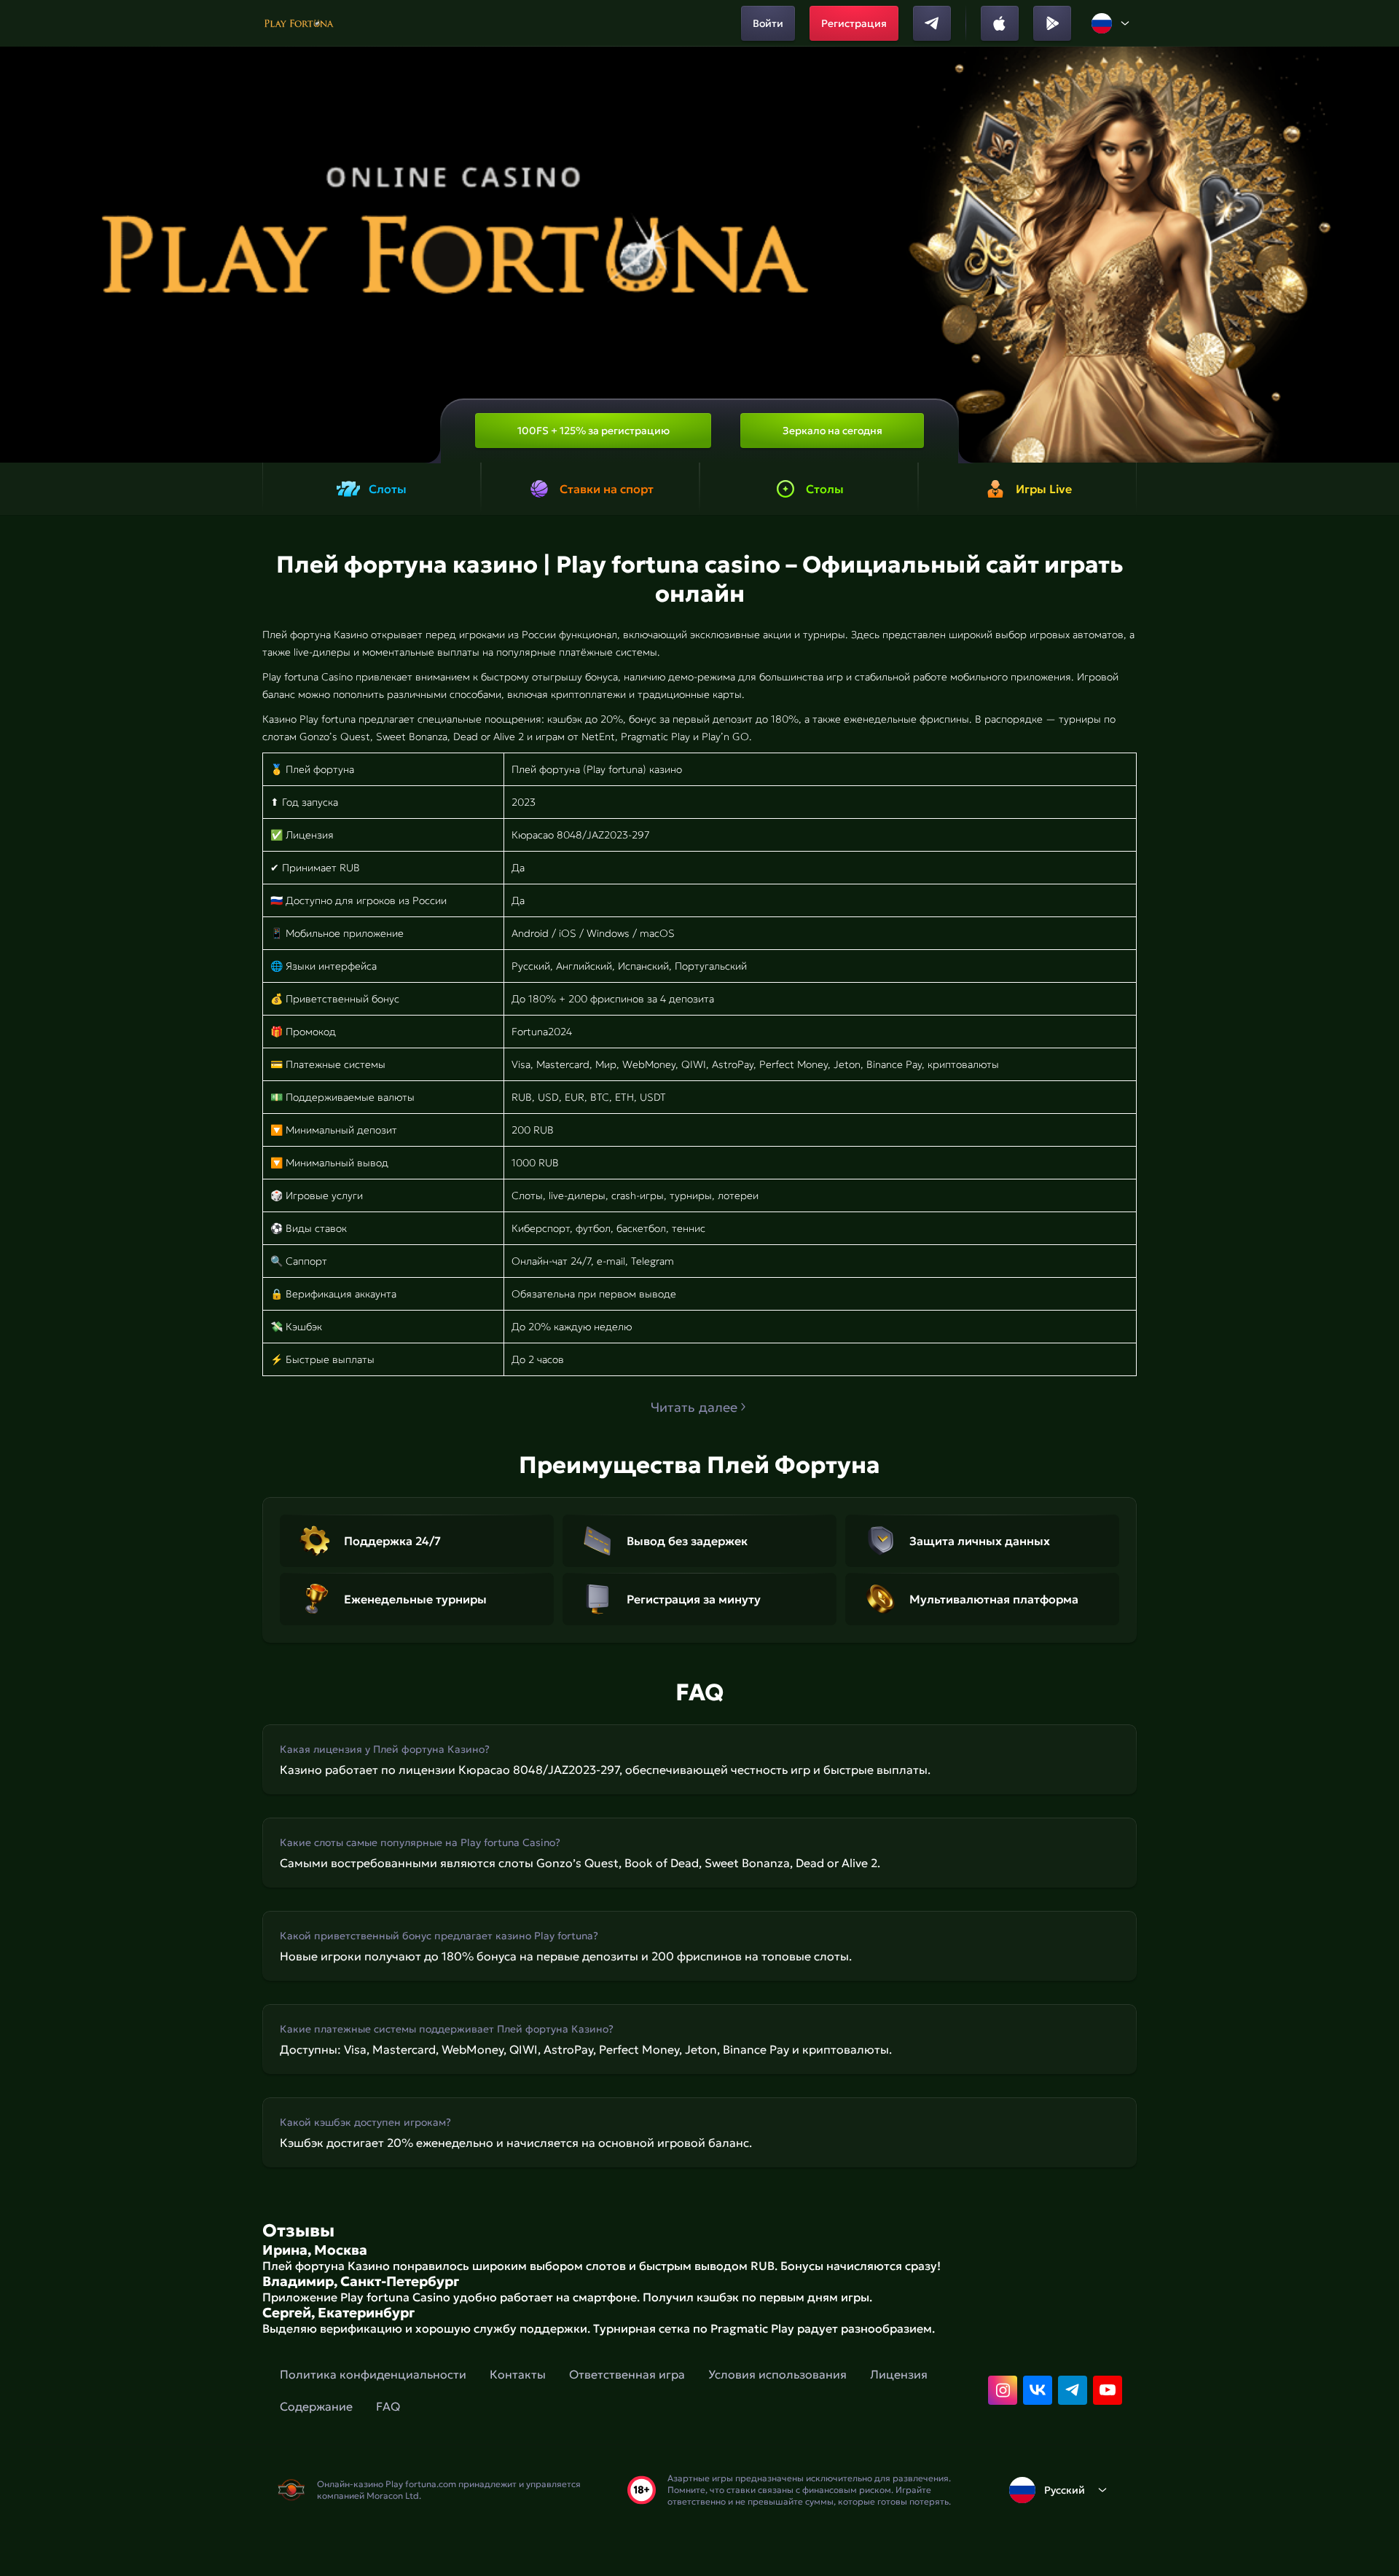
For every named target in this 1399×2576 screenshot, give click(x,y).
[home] (299, 23)
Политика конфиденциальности (373, 2374)
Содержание (316, 2406)
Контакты (518, 2374)
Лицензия (899, 2374)
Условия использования (777, 2374)
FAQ (388, 2406)
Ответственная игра (627, 2374)
